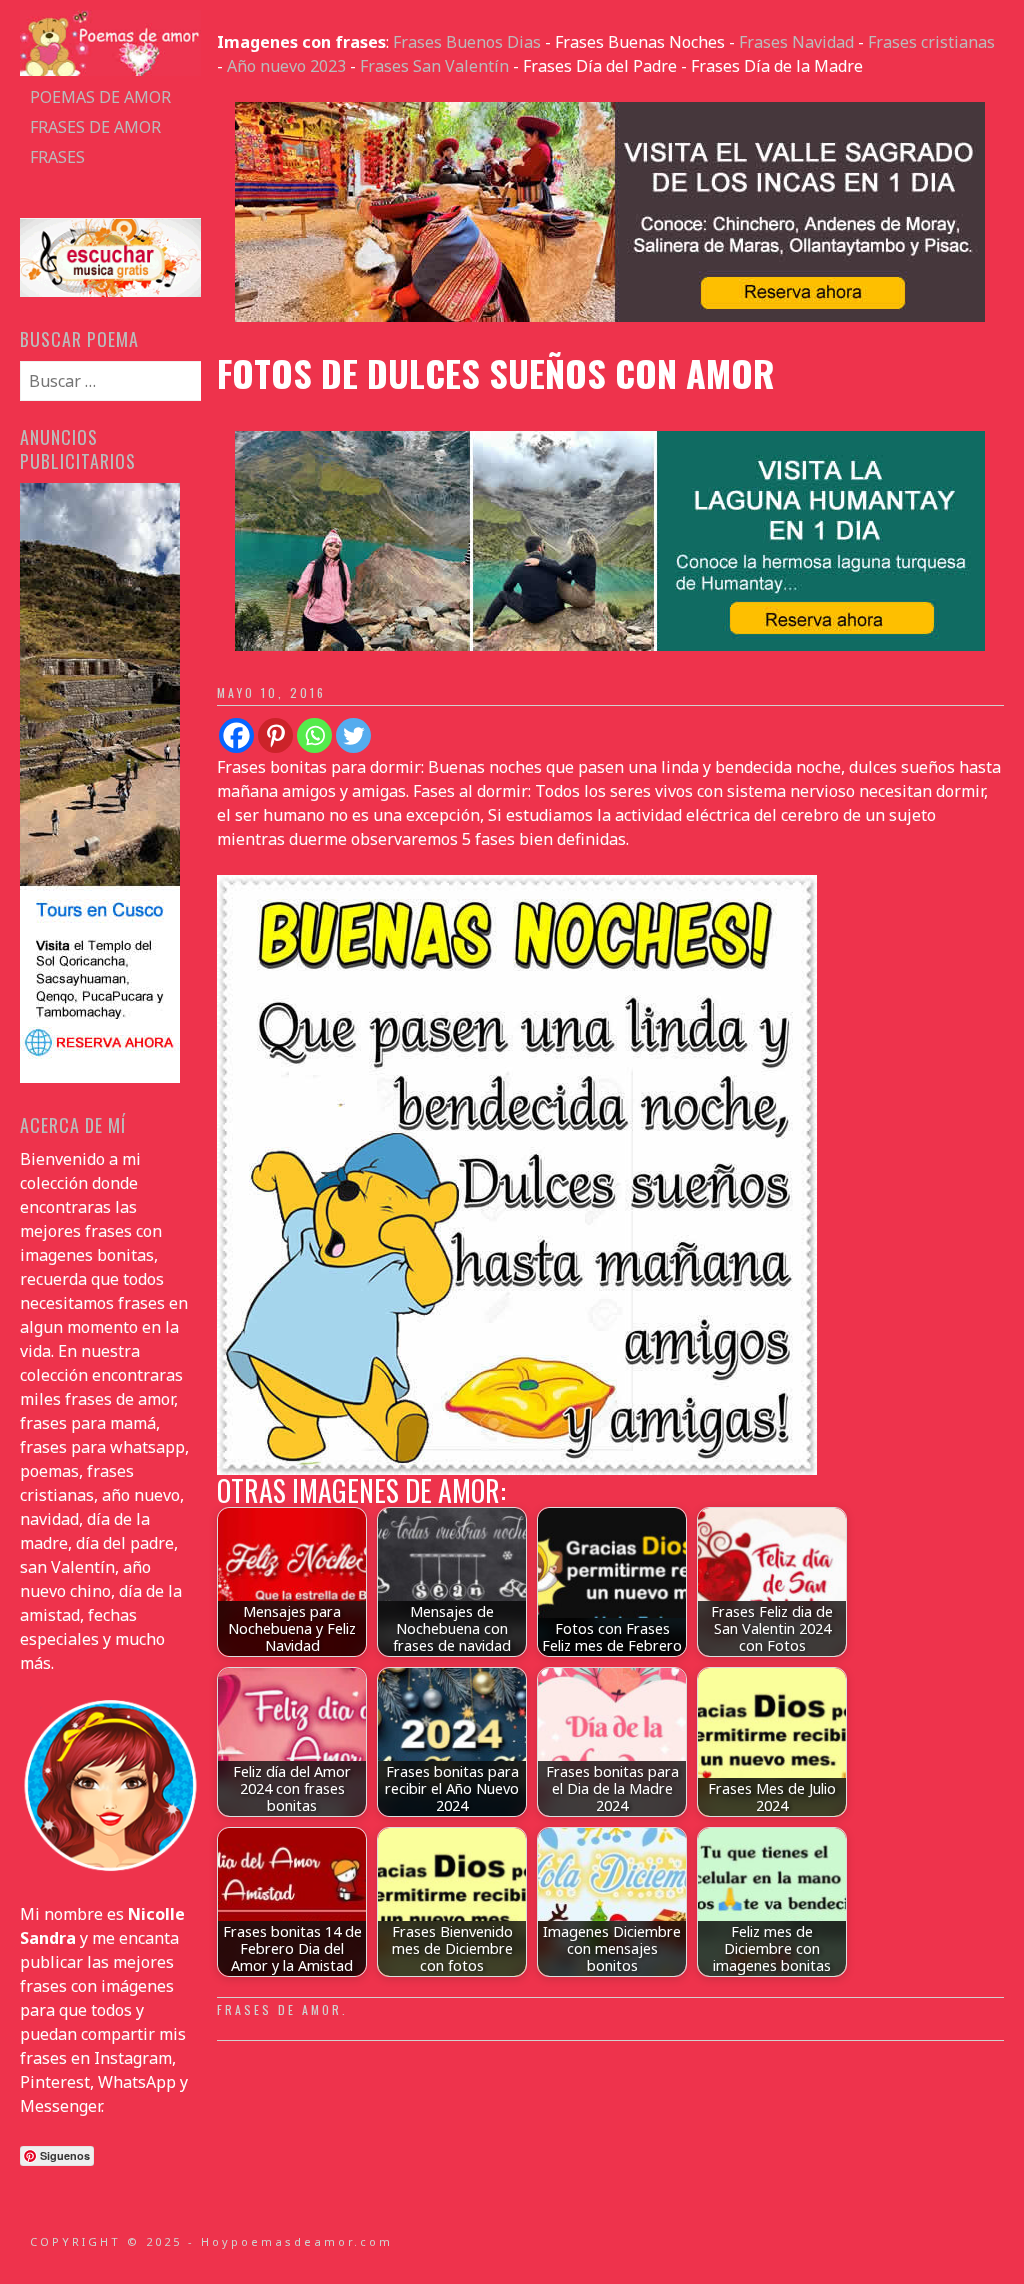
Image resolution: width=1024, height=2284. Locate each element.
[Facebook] (236, 735)
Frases (57, 157)
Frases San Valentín (434, 66)
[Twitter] (353, 735)
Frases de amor (95, 127)
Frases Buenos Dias (467, 42)
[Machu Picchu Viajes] (610, 316)
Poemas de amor (100, 97)
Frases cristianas (931, 42)
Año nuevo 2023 (286, 66)
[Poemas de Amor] (110, 70)
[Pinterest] (275, 735)
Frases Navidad (796, 42)
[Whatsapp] (314, 735)
